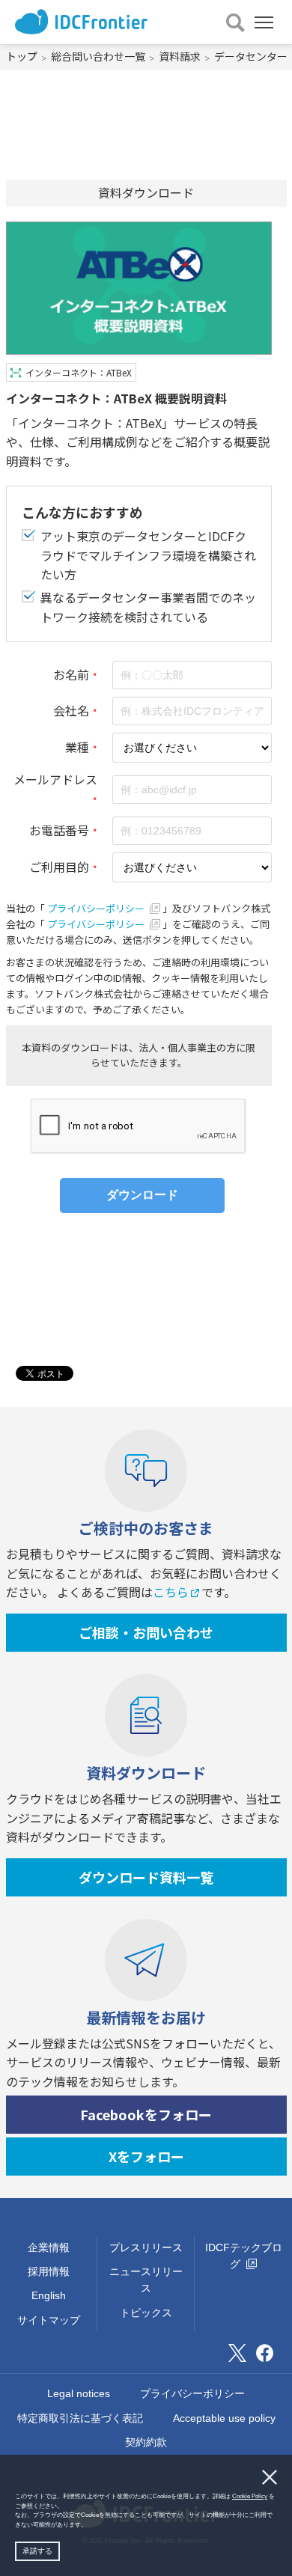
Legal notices (79, 2393)
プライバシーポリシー (97, 908)
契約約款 (146, 2442)
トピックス (146, 2313)
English (49, 2295)
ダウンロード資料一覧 (146, 1877)
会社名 (71, 710)
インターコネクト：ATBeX (79, 372)
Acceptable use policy (224, 2418)
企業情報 (49, 2247)
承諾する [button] (37, 2551)
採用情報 (49, 2271)
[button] (89, 2525)
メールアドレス (55, 779)
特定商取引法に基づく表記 (80, 2418)
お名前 (71, 674)
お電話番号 (59, 830)
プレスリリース (146, 2247)
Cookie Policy (250, 2496)
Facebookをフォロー (146, 2114)
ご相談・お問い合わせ (146, 1632)
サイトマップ (49, 2320)
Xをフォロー (146, 2156)
